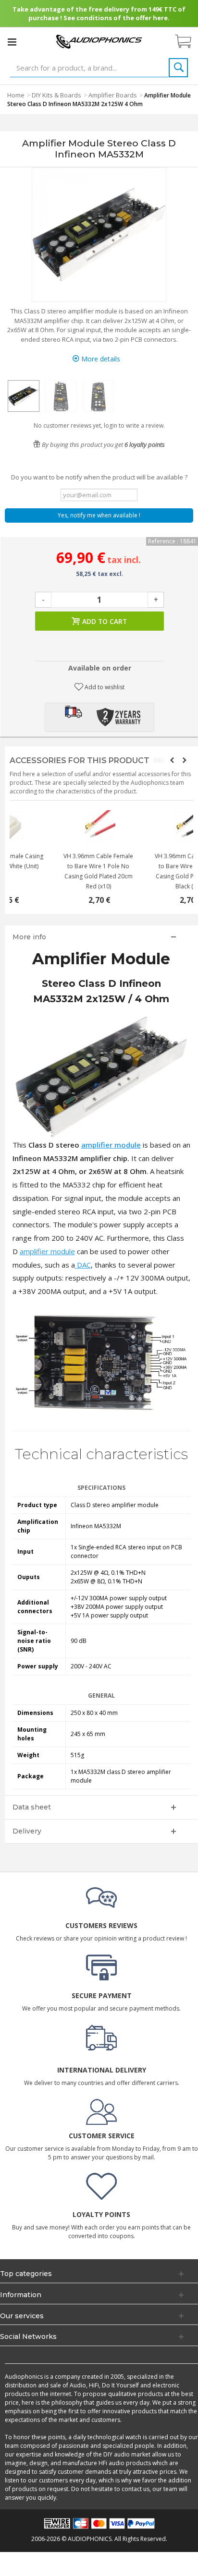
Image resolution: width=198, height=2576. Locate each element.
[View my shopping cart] (188, 42)
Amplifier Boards (113, 95)
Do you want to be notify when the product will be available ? (99, 477)
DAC (83, 1265)
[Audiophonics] (99, 41)
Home (16, 95)
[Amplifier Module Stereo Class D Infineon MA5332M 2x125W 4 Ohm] (24, 396)
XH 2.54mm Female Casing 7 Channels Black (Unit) (148, 861)
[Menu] (12, 42)
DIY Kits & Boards (56, 95)
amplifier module (111, 1145)
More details (100, 359)
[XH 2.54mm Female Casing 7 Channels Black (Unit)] (148, 827)
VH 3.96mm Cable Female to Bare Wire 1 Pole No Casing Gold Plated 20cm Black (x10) (56, 871)
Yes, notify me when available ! (99, 515)
